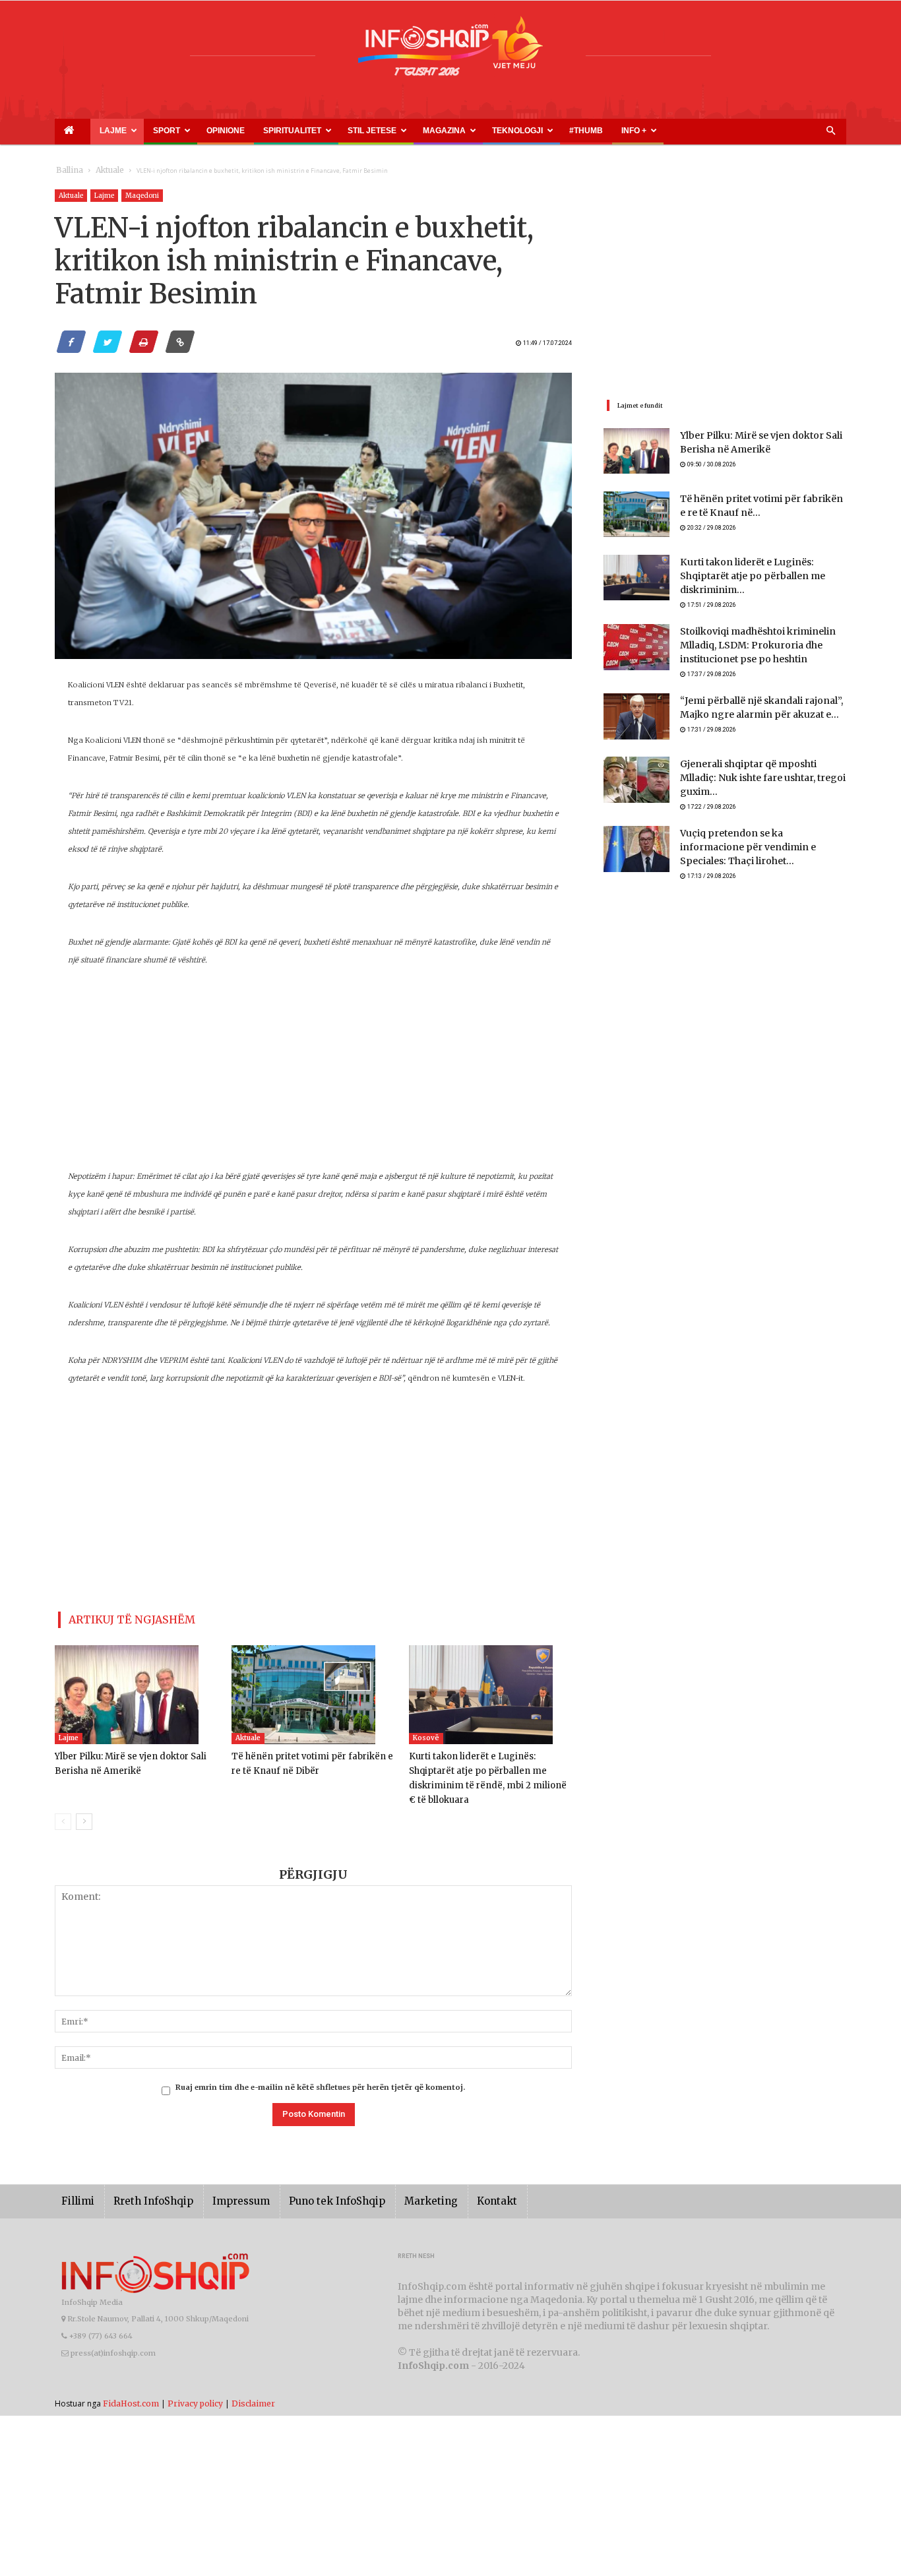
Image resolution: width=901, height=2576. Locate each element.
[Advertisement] (313, 1075)
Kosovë (426, 1733)
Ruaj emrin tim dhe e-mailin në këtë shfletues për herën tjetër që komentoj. (320, 2067)
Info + (488, 131)
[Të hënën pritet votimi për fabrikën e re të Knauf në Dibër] (313, 1689)
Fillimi (76, 2181)
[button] (830, 131)
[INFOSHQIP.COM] (450, 51)
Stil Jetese (290, 131)
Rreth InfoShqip (143, 2181)
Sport (135, 131)
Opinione (177, 131)
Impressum (222, 2181)
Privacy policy (195, 2383)
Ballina (67, 171)
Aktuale (102, 171)
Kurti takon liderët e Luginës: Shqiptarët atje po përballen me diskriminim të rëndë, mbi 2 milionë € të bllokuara (488, 1766)
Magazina (347, 131)
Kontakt (452, 2181)
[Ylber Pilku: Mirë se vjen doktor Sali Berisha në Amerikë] (136, 1689)
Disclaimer (253, 2383)
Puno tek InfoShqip (309, 2181)
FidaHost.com (131, 2383)
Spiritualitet (226, 131)
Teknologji (405, 131)
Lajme (93, 131)
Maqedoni (142, 196)
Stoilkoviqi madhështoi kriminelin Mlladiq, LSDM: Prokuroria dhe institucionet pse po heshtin (748, 640)
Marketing (392, 2181)
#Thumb (455, 131)
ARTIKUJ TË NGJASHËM (116, 1617)
